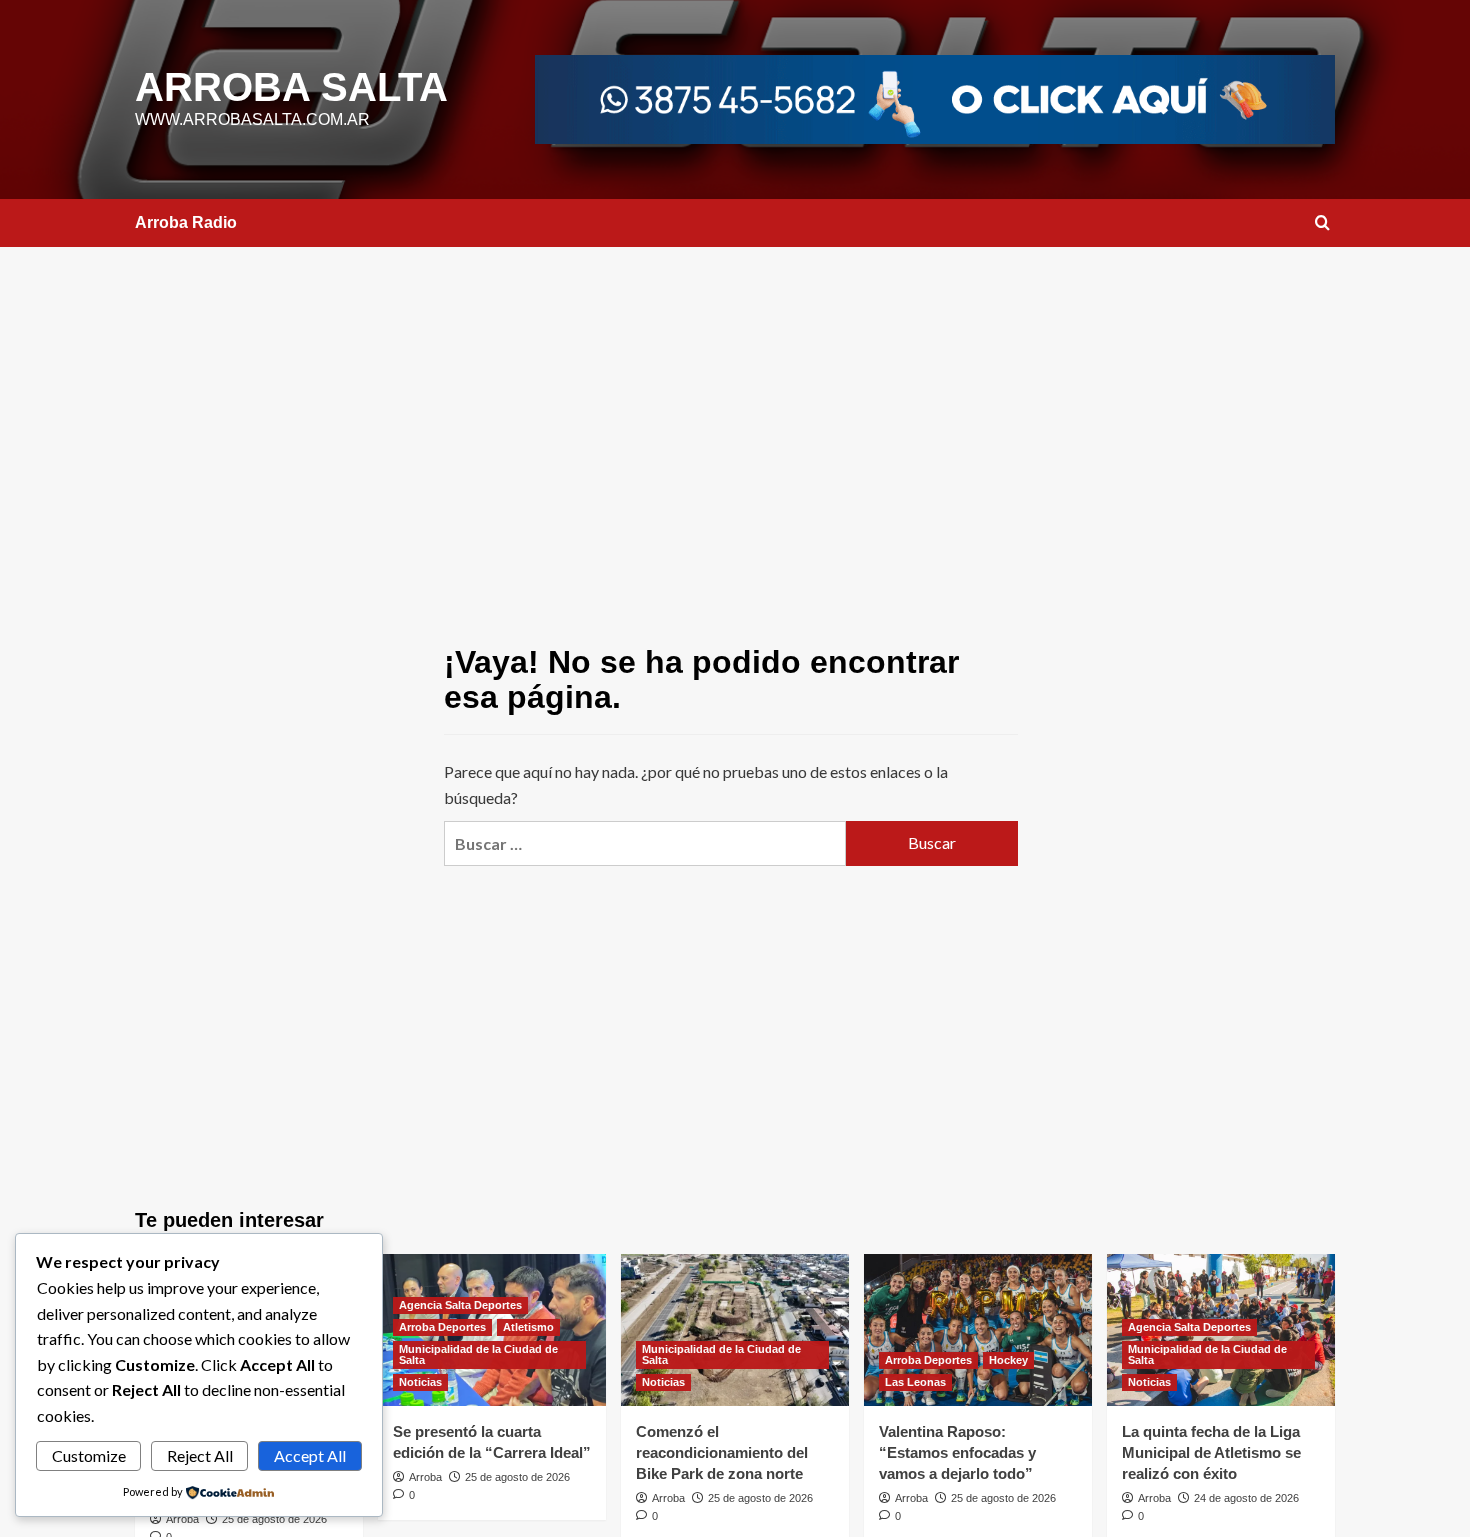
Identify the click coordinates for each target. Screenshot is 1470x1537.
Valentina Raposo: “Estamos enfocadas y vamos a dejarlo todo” (957, 1452)
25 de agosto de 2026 (274, 1519)
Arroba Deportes (442, 1327)
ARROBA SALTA (291, 87)
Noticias (420, 1382)
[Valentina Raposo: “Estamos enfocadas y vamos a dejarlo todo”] (978, 1330)
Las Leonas (915, 1382)
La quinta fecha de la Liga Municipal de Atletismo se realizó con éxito (1211, 1452)
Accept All (310, 1455)
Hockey (1008, 1360)
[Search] (1322, 223)
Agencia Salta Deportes (460, 1305)
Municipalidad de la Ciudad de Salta (478, 1354)
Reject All (200, 1455)
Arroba (182, 1519)
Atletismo (528, 1327)
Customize (89, 1455)
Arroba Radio (186, 222)
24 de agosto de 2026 (1246, 1498)
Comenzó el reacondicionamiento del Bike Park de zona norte (722, 1452)
